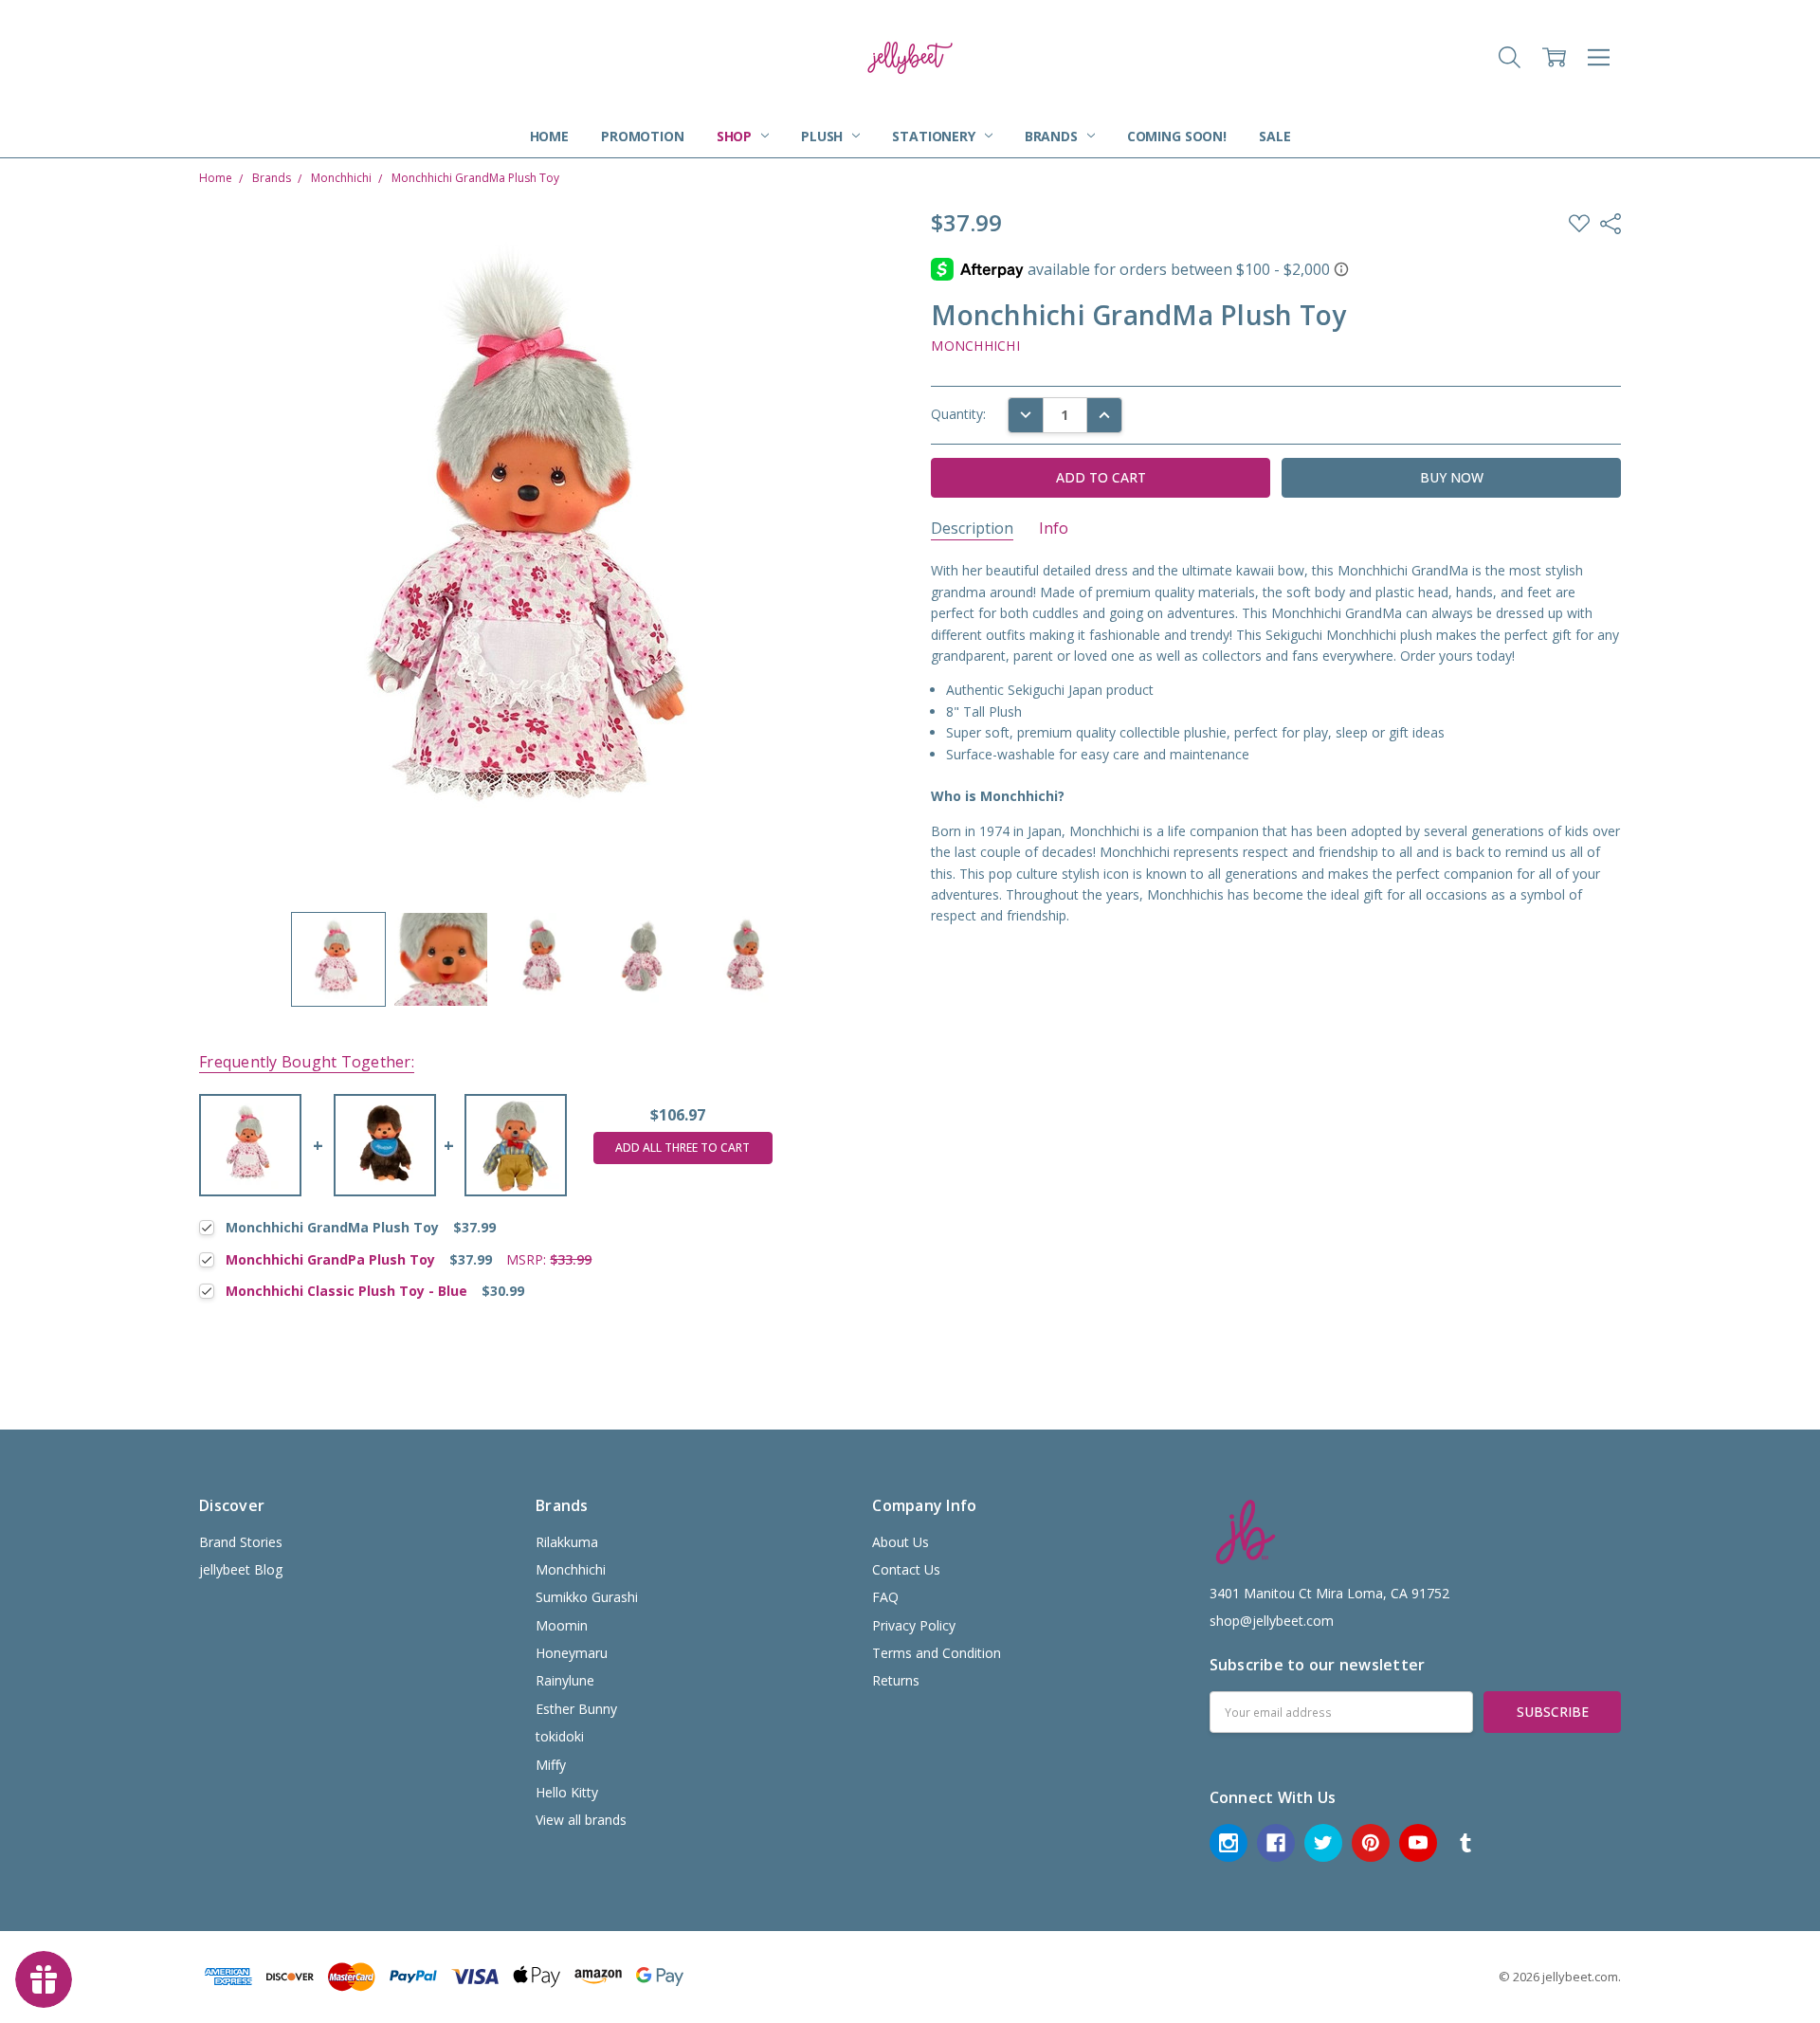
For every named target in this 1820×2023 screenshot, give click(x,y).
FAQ (885, 1597)
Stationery (935, 136)
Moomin (562, 1625)
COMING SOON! (1177, 136)
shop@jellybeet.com (1272, 1621)
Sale (1274, 136)
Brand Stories (241, 1542)
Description (972, 529)
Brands (1053, 136)
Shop (736, 136)
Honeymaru (572, 1653)
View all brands (581, 1820)
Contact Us (906, 1569)
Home (549, 136)
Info (1054, 529)
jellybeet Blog (241, 1569)
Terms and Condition (937, 1653)
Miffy (551, 1765)
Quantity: (958, 414)
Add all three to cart (682, 1148)
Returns (896, 1680)
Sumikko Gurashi (587, 1597)
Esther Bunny (576, 1709)
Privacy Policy (914, 1625)
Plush (824, 136)
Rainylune (565, 1680)
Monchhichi (571, 1569)
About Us (901, 1542)
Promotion (643, 136)
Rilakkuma (567, 1542)
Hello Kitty (567, 1792)
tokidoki (560, 1736)
